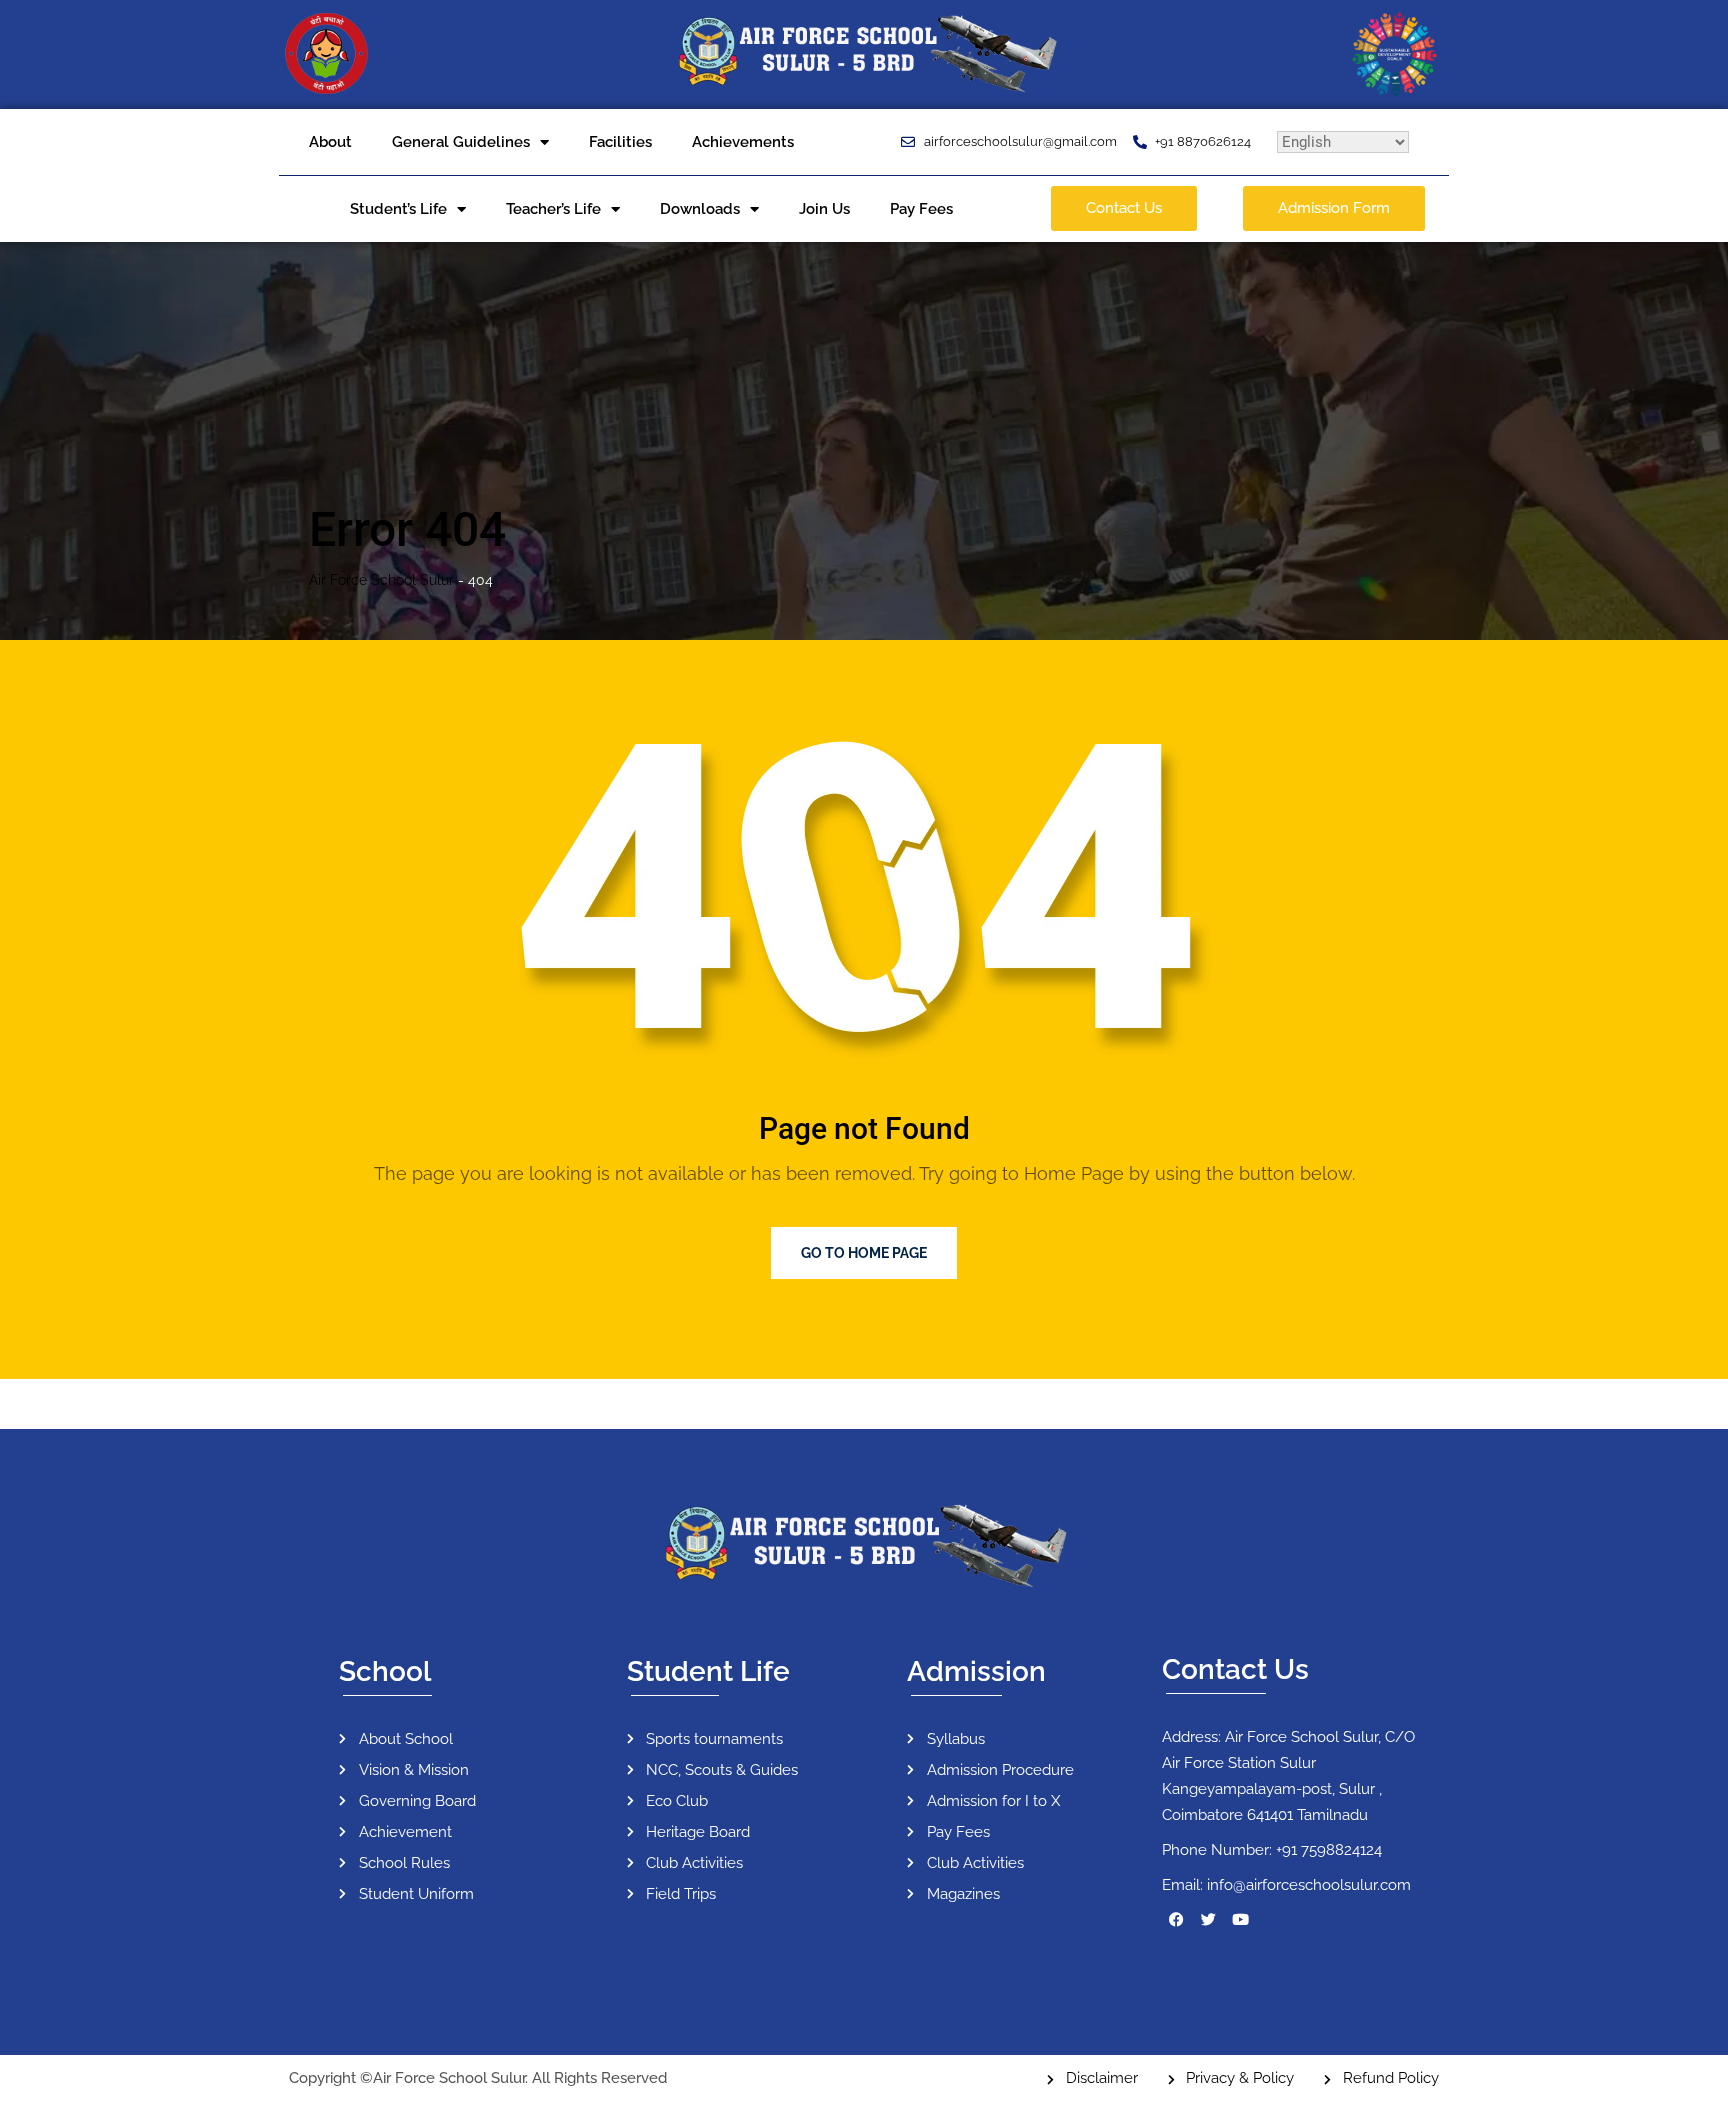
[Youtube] (1241, 1920)
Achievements (743, 142)
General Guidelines (461, 142)
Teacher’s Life (553, 209)
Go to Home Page (864, 1253)
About (330, 142)
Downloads (700, 209)
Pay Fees (921, 209)
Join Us (824, 209)
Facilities (620, 142)
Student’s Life (398, 209)
